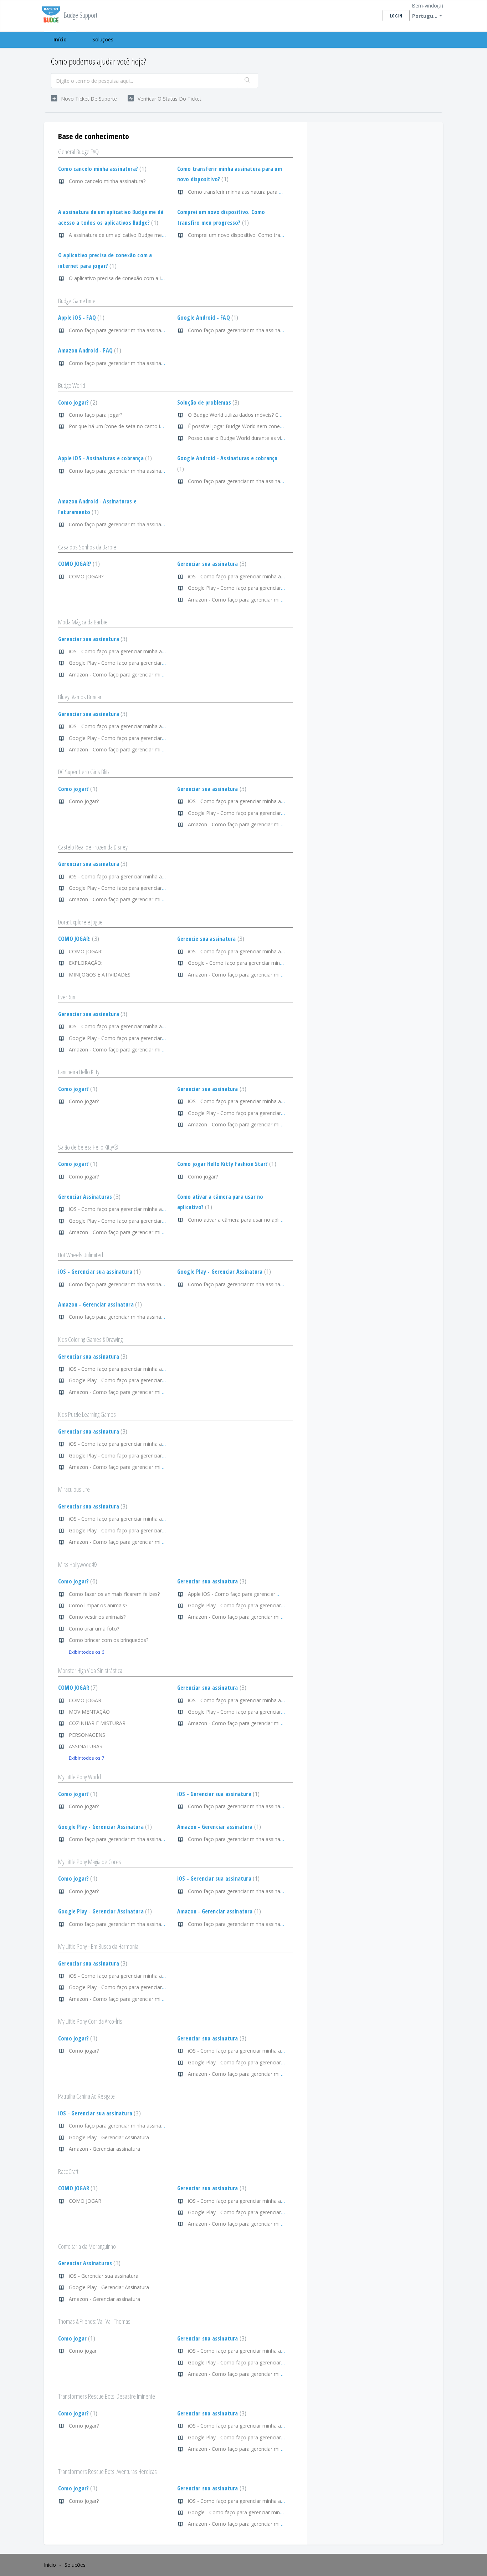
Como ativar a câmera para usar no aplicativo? (242, 1220)
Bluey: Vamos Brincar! (80, 697)
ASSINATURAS (86, 1746)
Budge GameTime (77, 301)
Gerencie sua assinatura (210, 939)
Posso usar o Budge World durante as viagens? (242, 438)
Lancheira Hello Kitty (79, 1072)
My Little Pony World (80, 1777)
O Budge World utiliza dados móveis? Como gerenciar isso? (257, 415)
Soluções (103, 39)
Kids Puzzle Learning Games (87, 1414)
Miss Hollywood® (78, 1565)
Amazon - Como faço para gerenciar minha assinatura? (252, 600)
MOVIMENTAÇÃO (89, 1712)
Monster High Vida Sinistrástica (90, 1670)
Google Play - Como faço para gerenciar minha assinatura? (256, 588)
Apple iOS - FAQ (80, 318)
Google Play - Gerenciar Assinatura (223, 1272)
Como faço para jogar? (96, 415)
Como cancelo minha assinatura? (101, 169)
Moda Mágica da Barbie (83, 622)
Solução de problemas (207, 402)
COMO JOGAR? (78, 564)
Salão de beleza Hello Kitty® (88, 1147)
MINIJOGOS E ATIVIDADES (100, 975)
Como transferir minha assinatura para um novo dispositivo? (258, 192)
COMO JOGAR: (78, 939)
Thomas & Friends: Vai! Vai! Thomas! (95, 2321)
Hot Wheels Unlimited (81, 1255)
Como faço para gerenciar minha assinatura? (121, 330)
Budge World (72, 385)
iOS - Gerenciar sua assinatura (99, 1272)
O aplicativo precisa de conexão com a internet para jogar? (137, 278)
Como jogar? (77, 402)
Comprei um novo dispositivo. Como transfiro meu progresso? (260, 235)
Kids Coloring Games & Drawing (90, 1339)
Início (60, 39)
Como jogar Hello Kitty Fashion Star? (226, 1164)
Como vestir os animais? (97, 1617)
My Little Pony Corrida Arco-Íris (90, 2021)
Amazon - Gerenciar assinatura (99, 1304)
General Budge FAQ (78, 152)
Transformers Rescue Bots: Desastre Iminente (107, 2396)
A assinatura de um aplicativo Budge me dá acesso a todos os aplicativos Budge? (163, 235)
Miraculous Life (74, 1489)
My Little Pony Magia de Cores (90, 1862)
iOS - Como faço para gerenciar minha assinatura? (246, 576)
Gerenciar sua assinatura (211, 564)
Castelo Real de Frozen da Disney (93, 847)
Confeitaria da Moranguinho (87, 2246)
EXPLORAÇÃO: (86, 963)
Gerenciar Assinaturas (88, 1197)
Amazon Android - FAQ (89, 350)
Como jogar (76, 2338)
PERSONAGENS (87, 1735)
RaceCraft (68, 2171)
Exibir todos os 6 (86, 1652)
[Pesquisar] (247, 81)
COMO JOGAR (77, 1688)
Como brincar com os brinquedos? (109, 1640)
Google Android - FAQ (207, 318)
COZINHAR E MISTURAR (97, 1723)
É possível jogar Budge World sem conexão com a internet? (257, 426)
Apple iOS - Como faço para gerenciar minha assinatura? (253, 1594)
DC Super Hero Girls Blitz (84, 772)
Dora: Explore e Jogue (80, 922)
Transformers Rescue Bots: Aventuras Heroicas (107, 2471)
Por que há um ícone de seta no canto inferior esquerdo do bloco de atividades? (162, 426)
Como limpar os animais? (98, 1605)
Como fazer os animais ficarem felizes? (114, 1594)
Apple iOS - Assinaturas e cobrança (104, 458)
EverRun (67, 997)
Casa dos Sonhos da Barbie (87, 547)
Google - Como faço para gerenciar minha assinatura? (250, 963)
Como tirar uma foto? (94, 1629)
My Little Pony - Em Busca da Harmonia (98, 1946)
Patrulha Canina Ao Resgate (86, 2096)
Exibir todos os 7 (86, 1758)
